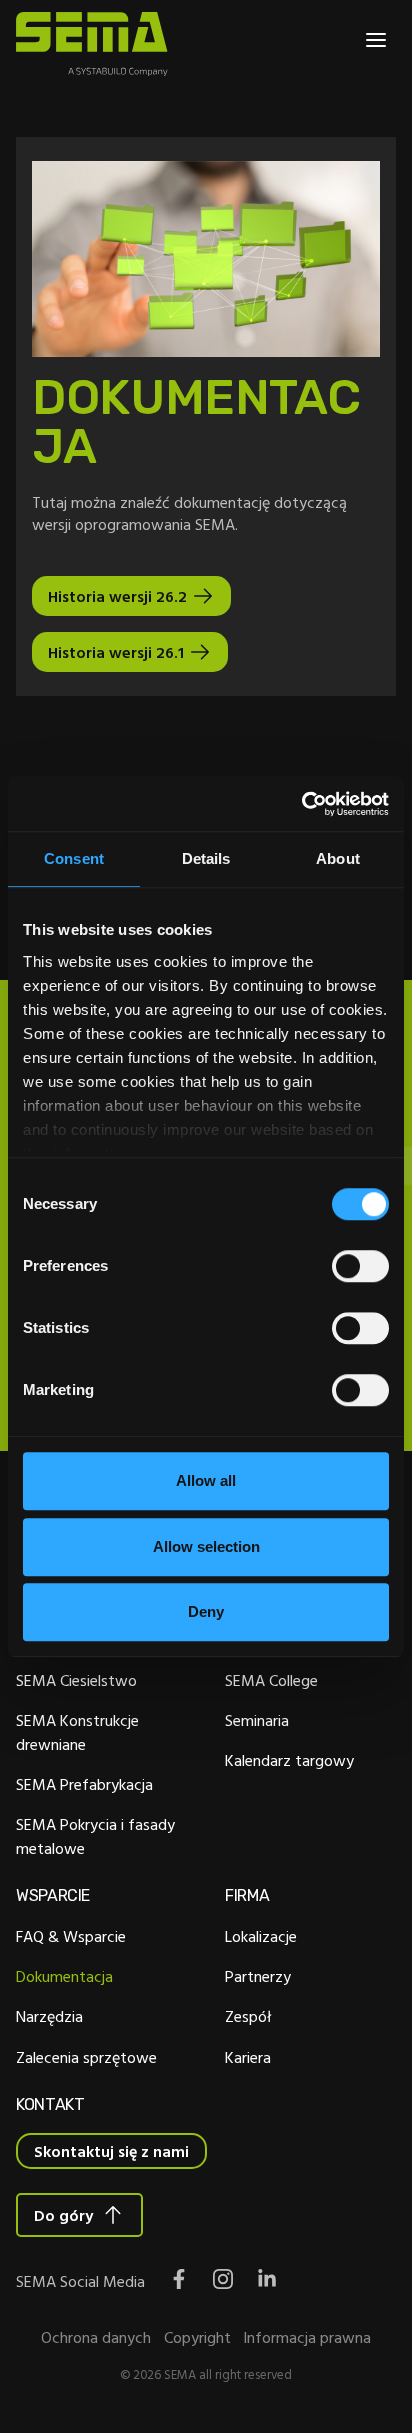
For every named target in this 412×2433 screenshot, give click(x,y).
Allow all (206, 1480)
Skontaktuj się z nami (111, 2151)
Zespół (248, 2016)
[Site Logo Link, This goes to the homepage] (92, 44)
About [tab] (338, 858)
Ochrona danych (96, 2337)
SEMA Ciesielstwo (76, 1680)
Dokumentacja (64, 1976)
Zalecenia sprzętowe (86, 2057)
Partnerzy (258, 1976)
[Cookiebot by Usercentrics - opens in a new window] (301, 804)
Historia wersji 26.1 (116, 652)
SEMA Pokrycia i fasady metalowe (95, 1836)
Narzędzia (49, 2016)
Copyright (197, 2337)
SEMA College (271, 1680)
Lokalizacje (261, 1936)
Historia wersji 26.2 (117, 596)
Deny (206, 1611)
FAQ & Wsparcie (71, 1936)
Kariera (248, 2057)
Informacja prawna (307, 2337)
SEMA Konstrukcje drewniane (77, 1732)
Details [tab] (206, 858)
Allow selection (206, 1546)
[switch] (360, 1266)
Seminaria (257, 1720)
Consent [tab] (74, 858)
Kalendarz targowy (289, 1760)
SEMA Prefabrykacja (84, 1784)
